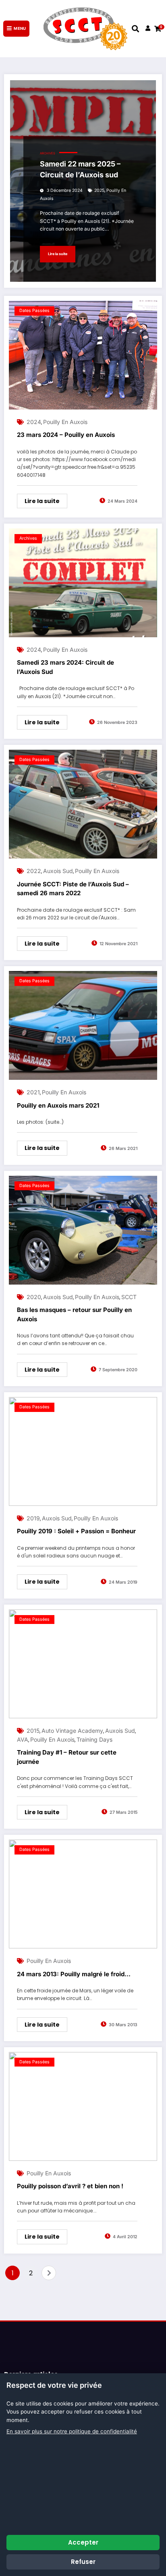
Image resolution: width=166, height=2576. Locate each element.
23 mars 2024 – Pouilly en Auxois (66, 435)
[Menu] (16, 29)
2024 (34, 422)
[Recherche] (135, 28)
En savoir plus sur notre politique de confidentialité (72, 2431)
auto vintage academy (72, 1731)
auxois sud (58, 871)
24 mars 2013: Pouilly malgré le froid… (74, 1974)
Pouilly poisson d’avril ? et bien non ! (70, 2186)
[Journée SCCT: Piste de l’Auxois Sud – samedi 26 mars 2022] (83, 804)
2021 (33, 1092)
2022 (34, 871)
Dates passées (34, 311)
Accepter (83, 2542)
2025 (99, 190)
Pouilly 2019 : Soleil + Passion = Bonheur (76, 1531)
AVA (23, 1739)
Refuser (83, 2562)
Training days (94, 1739)
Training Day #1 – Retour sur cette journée (67, 1757)
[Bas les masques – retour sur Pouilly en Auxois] (83, 1230)
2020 (34, 1297)
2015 (33, 1731)
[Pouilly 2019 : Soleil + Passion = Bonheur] (83, 1451)
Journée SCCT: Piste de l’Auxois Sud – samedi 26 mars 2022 (73, 889)
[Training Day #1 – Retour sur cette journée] (83, 1664)
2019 (33, 1518)
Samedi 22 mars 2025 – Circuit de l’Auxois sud (80, 169)
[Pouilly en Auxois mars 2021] (83, 1025)
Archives (48, 153)
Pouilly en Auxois (65, 422)
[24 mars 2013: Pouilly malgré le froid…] (83, 1894)
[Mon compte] (148, 29)
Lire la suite (58, 254)
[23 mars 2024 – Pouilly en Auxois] (83, 355)
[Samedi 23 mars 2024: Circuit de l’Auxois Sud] (83, 583)
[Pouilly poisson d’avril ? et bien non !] (83, 2106)
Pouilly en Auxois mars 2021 (58, 1105)
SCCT (129, 1297)
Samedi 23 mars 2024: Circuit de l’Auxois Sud (65, 667)
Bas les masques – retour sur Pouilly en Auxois (74, 1314)
